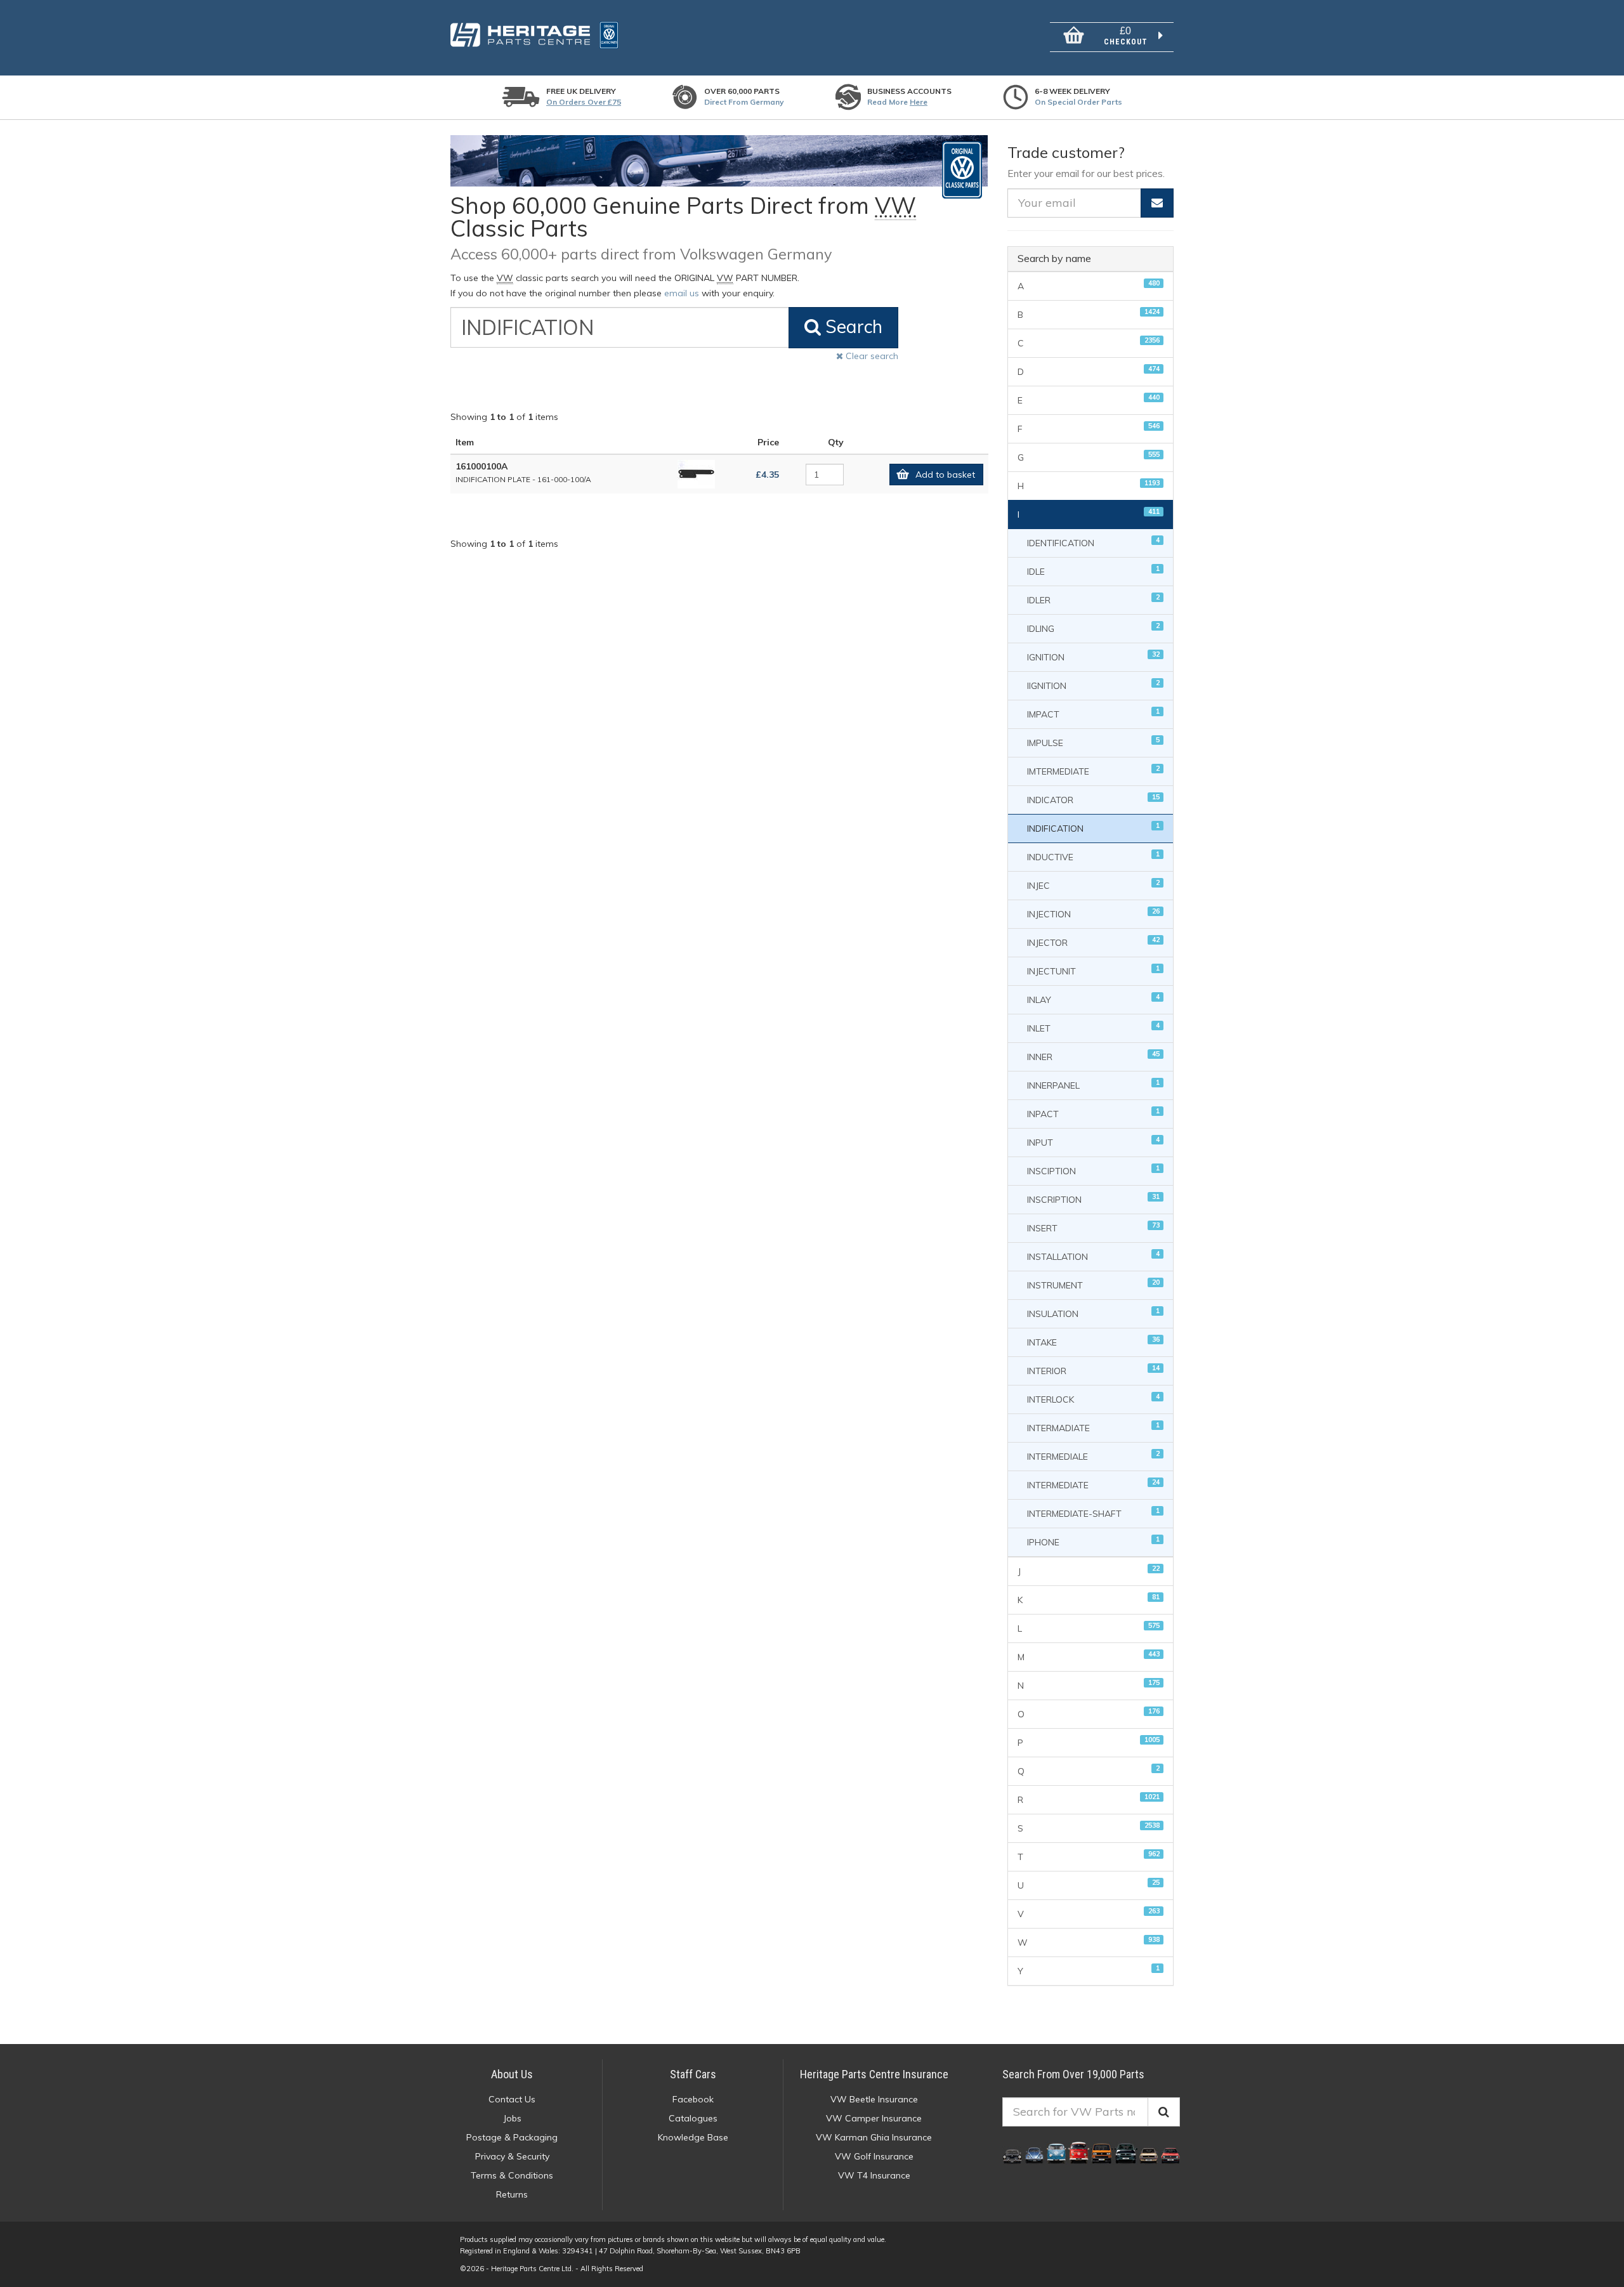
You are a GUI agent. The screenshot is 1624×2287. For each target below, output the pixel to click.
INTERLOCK (1093, 1399)
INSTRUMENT (1093, 1284)
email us (682, 293)
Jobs (512, 2118)
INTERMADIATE (1093, 1427)
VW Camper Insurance (874, 2118)
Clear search (871, 356)
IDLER (1093, 599)
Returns (512, 2194)
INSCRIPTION (1093, 1199)
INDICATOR (1093, 799)
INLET (1093, 1027)
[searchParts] (1164, 2112)
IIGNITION (1093, 685)
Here (919, 102)
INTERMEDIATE (1093, 1484)
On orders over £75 (584, 102)
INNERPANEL (1093, 1085)
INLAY (1093, 999)
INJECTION (1093, 913)
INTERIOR (1093, 1370)
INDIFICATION (1093, 828)
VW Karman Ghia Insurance (874, 2137)
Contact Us (512, 2099)
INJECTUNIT (1093, 970)
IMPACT (1093, 713)
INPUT (1093, 1142)
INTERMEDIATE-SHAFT (1093, 1513)
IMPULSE (1093, 742)
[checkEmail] (1157, 203)
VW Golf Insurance (874, 2156)
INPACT (1093, 1113)
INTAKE (1093, 1341)
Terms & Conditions (512, 2175)
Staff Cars (693, 2074)
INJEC (1093, 885)
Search (852, 326)
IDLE (1093, 571)
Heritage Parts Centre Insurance (874, 2074)
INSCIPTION (1093, 1170)
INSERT (1093, 1227)
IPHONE (1093, 1541)
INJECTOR (1093, 942)
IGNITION (1093, 656)
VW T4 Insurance (874, 2175)
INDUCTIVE (1093, 856)
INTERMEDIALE (1093, 1456)
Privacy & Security (512, 2156)
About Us (512, 2074)
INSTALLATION (1093, 1256)
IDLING (1093, 628)
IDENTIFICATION (1093, 542)
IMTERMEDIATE (1093, 770)
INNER (1093, 1056)
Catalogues (693, 2118)
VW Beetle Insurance (874, 2099)
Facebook (693, 2099)
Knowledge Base (693, 2137)
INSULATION (1093, 1313)
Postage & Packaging (512, 2137)
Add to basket (945, 475)
